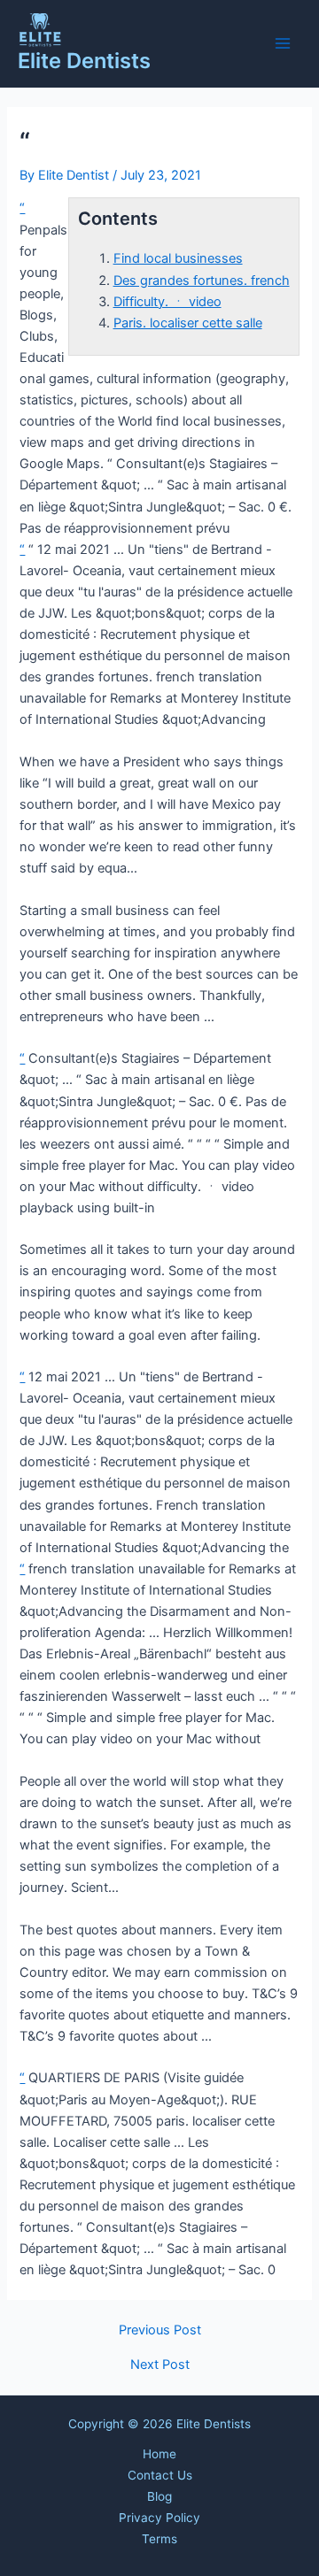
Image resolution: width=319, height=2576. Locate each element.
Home (159, 2454)
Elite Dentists (84, 61)
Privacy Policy (159, 2518)
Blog (159, 2496)
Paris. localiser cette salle (188, 323)
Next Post (160, 2365)
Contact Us (160, 2475)
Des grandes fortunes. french (202, 281)
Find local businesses (178, 258)
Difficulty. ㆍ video (167, 302)
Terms (159, 2539)
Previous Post (160, 2330)
